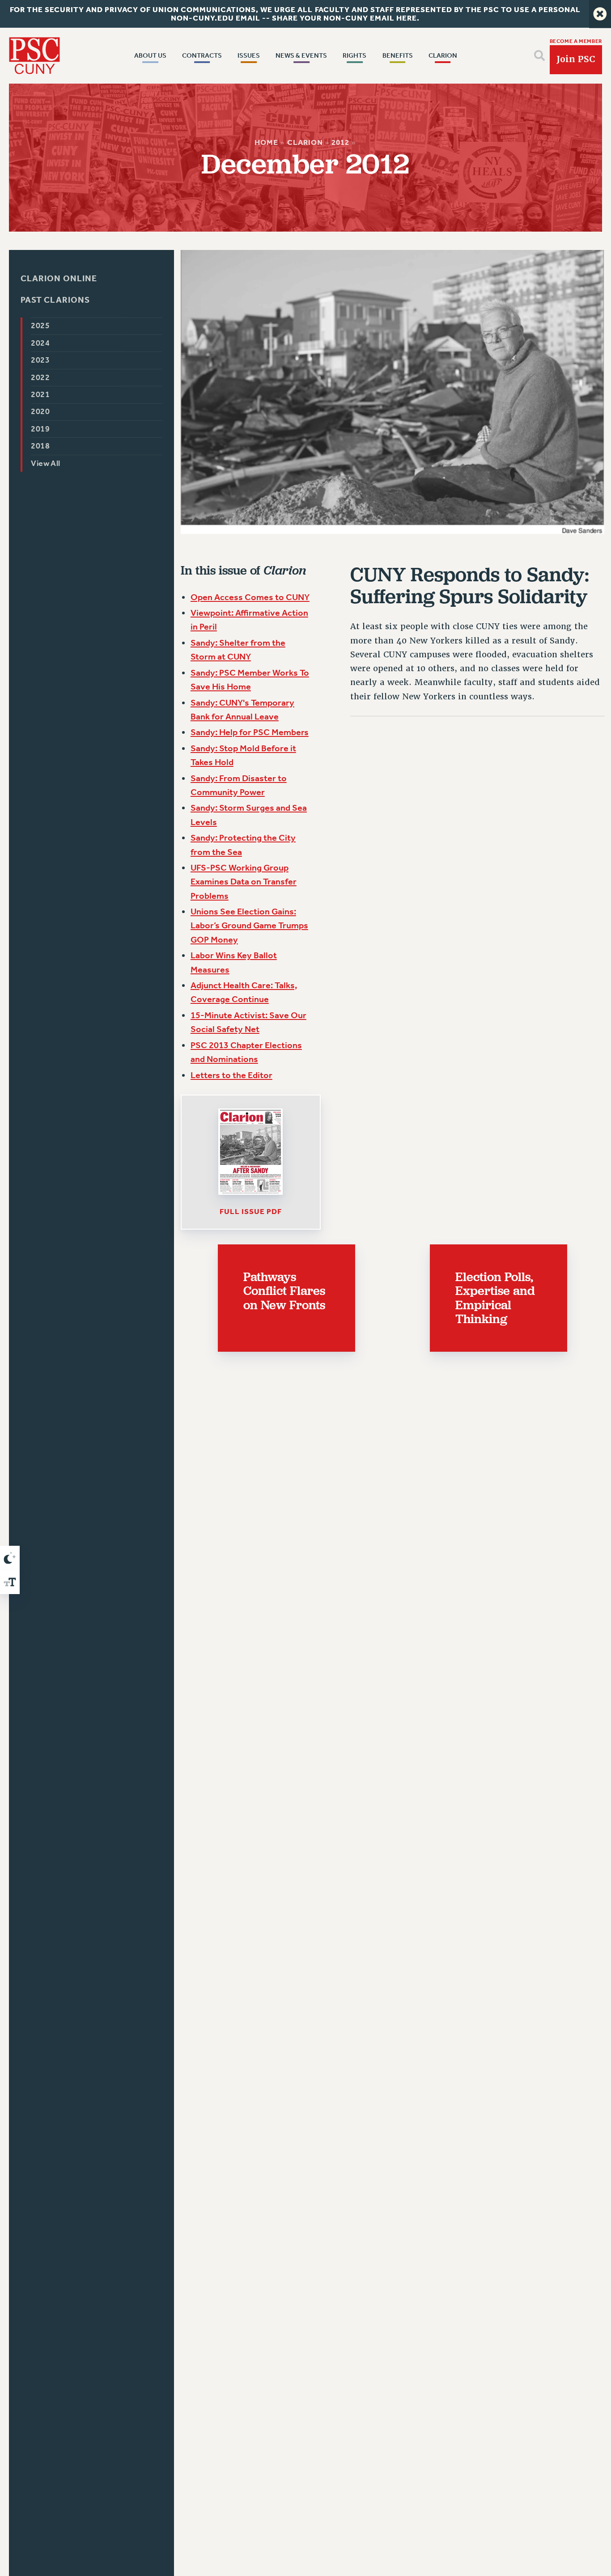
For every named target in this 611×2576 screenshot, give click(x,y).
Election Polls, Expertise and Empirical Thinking (495, 1298)
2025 (41, 326)
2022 (41, 378)
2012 (340, 142)
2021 (41, 395)
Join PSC (576, 59)
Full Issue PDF (251, 1211)
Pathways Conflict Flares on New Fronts (284, 1291)
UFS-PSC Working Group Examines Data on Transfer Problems (244, 882)
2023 (41, 361)
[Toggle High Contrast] (10, 1558)
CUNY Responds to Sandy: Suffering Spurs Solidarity (470, 586)
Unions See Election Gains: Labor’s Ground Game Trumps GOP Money (249, 925)
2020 (41, 412)
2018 (41, 446)
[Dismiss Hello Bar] (600, 14)
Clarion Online (59, 279)
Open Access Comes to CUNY (250, 597)
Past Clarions (55, 300)
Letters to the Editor (231, 1075)
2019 (41, 429)
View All (46, 463)
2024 (41, 343)
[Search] (539, 55)
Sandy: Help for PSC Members (250, 732)
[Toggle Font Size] (10, 1582)
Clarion (305, 142)
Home (267, 142)
